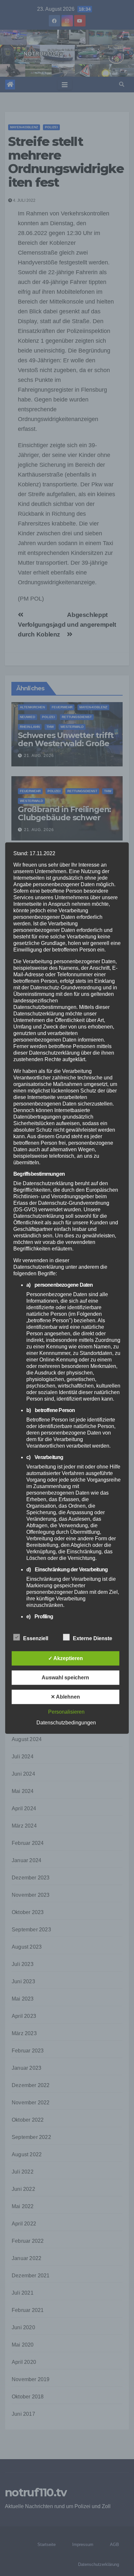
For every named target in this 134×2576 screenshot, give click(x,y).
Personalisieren (66, 1712)
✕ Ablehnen (65, 1696)
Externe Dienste (93, 1638)
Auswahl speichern (65, 1677)
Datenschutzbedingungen (66, 1722)
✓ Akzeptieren (66, 1658)
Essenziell (36, 1638)
